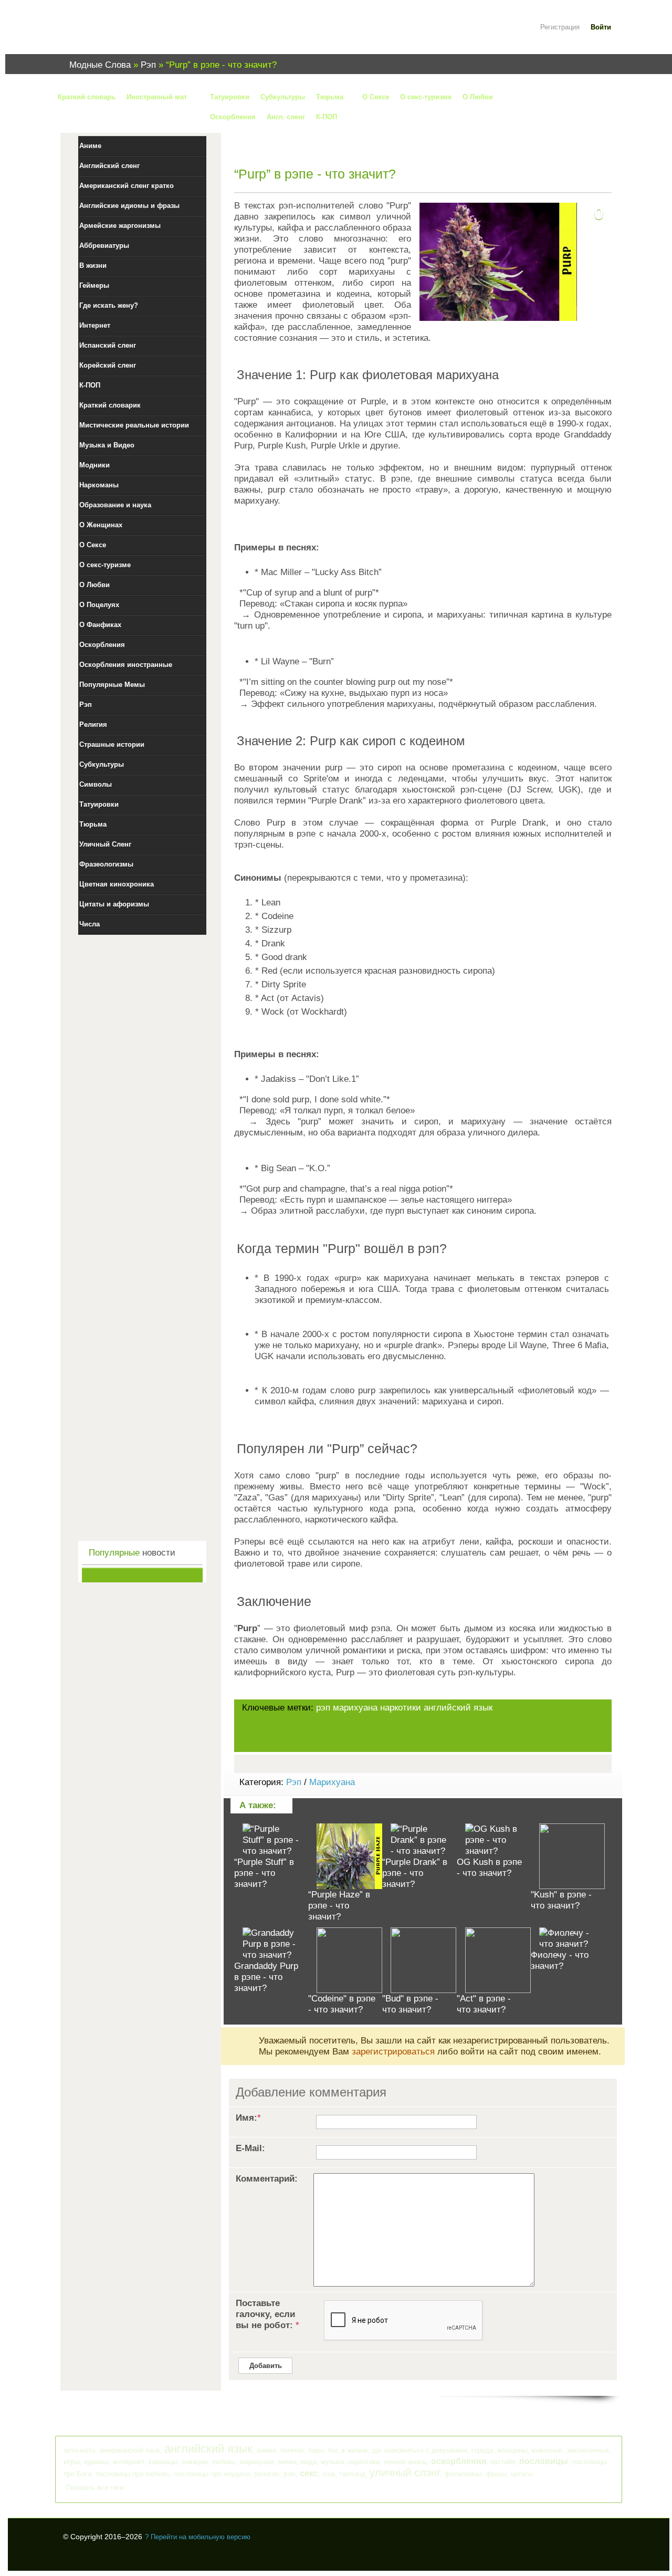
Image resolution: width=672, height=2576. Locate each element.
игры (72, 2462)
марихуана (355, 1708)
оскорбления (459, 2461)
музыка (332, 2462)
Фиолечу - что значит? (560, 1960)
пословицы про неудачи (212, 2474)
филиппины (463, 2474)
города (482, 2450)
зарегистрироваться (393, 2052)
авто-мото (79, 2450)
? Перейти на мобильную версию (198, 2537)
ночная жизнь (405, 2462)
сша (329, 2474)
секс (309, 2473)
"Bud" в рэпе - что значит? (410, 2004)
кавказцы (163, 2462)
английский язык (458, 1708)
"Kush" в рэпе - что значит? (561, 1900)
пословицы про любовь (133, 2474)
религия (267, 2474)
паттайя (503, 2462)
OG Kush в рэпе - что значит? (489, 1868)
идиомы (96, 2462)
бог (333, 2450)
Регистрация (560, 27)
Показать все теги (95, 2488)
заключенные (588, 2450)
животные (547, 2450)
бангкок (292, 2450)
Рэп (294, 1782)
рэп (323, 1708)
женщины (512, 2450)
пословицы (544, 2461)
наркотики (401, 1708)
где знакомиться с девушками (419, 2450)
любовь (224, 2462)
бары (316, 2450)
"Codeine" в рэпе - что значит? (342, 2004)
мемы (287, 2462)
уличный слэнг (405, 2473)
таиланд (352, 2474)
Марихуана (332, 1782)
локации (195, 2462)
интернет (129, 2462)
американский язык (130, 2450)
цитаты (522, 2474)
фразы (496, 2474)
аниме (266, 2450)
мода (308, 2462)
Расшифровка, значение (126, 33)
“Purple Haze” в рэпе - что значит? (339, 1906)
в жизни (354, 2450)
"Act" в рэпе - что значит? (484, 2004)
